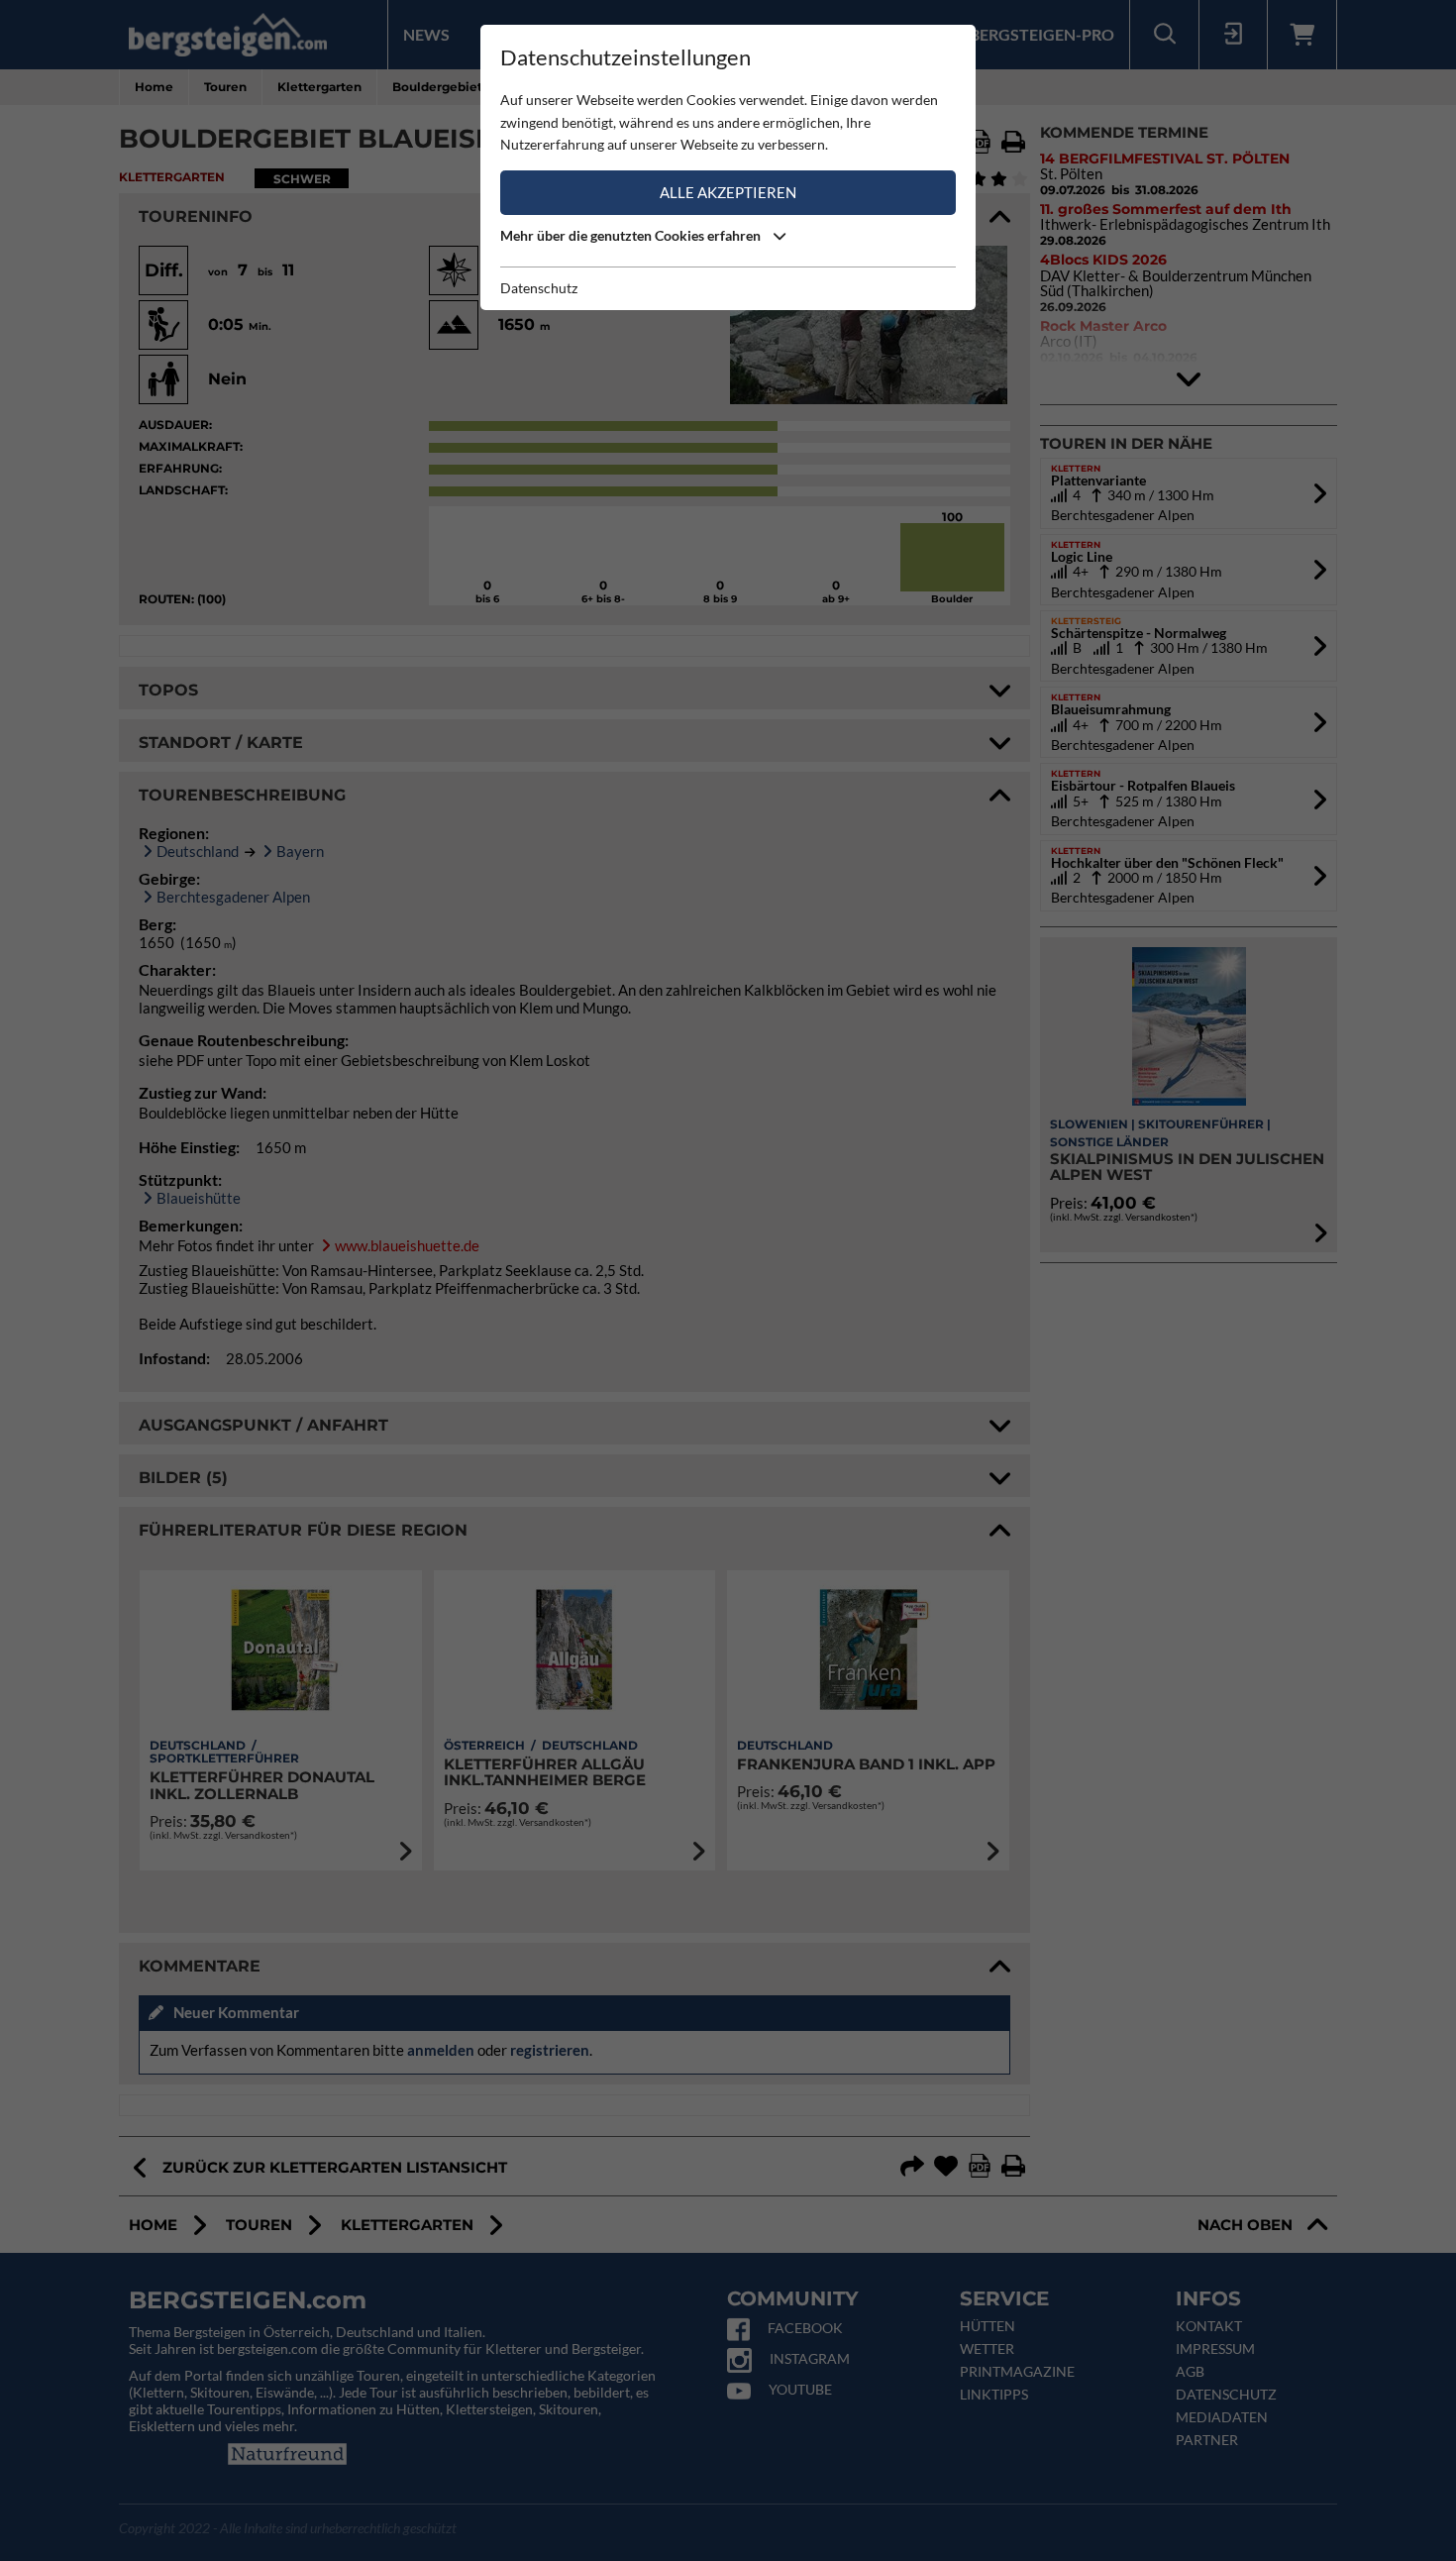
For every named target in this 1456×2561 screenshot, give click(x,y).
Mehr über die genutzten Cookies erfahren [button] (632, 235)
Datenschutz (539, 288)
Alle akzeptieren (728, 192)
